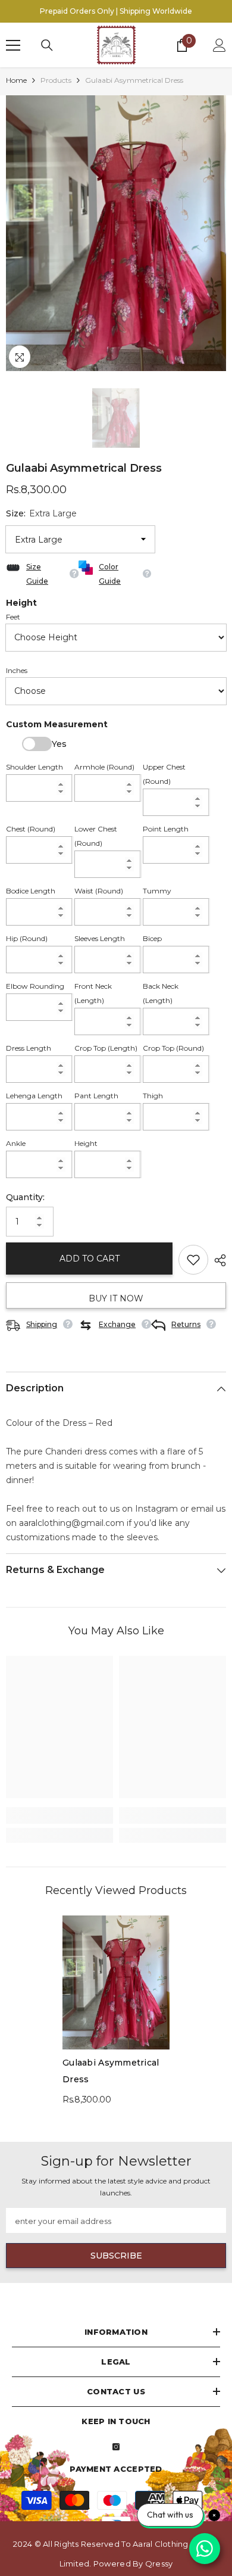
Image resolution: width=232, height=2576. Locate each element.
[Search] (47, 45)
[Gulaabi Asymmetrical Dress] (116, 1982)
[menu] (13, 45)
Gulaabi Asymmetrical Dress (111, 2071)
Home (16, 80)
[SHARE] (217, 1260)
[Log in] (220, 45)
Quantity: (25, 1197)
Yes (37, 744)
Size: (41, 513)
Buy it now (116, 1298)
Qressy (159, 2563)
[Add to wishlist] (193, 1260)
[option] (116, 233)
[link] (59, 1815)
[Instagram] (116, 2447)
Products (56, 80)
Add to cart (90, 1259)
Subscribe (116, 2256)
